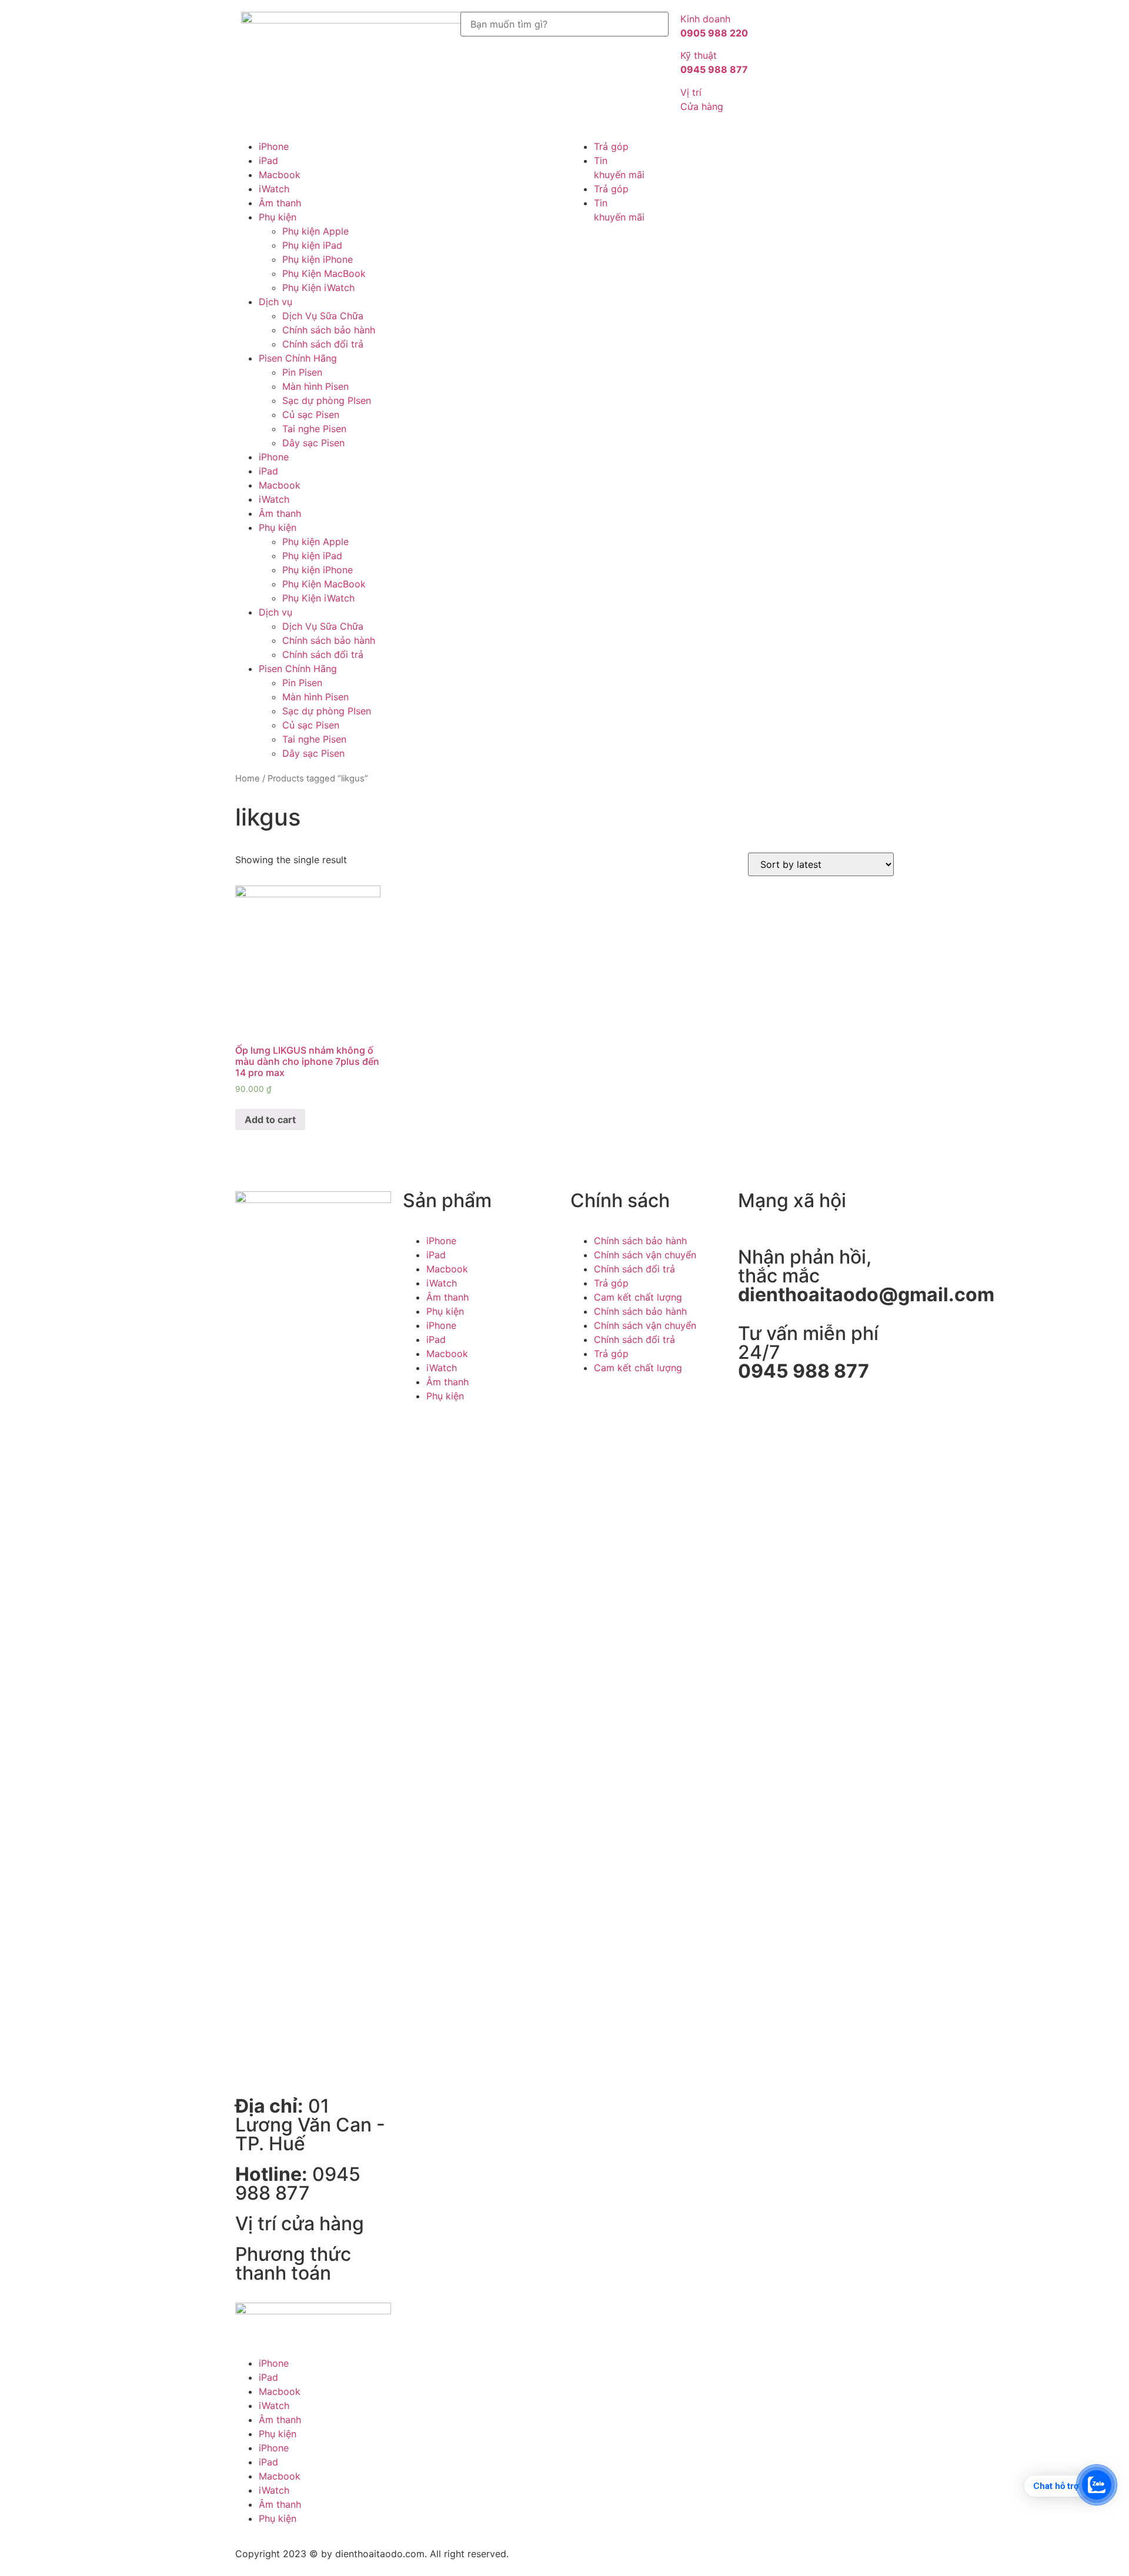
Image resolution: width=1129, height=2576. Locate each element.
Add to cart (270, 1120)
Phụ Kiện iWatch (318, 288)
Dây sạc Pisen (313, 443)
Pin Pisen (302, 372)
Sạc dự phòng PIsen (327, 400)
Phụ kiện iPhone (318, 259)
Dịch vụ (275, 302)
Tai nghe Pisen (314, 429)
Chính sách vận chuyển (645, 1255)
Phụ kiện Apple (315, 231)
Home (248, 779)
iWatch (274, 189)
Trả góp (611, 146)
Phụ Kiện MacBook (324, 273)
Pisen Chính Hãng (298, 358)
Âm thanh (280, 203)
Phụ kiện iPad (312, 245)
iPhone (274, 146)
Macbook (280, 175)
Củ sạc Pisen (311, 415)
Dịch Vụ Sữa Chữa (323, 316)
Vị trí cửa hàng (300, 2223)
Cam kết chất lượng (638, 1297)
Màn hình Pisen (315, 386)
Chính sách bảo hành (329, 330)
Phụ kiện (278, 217)
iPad (268, 161)
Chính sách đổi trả (323, 344)
